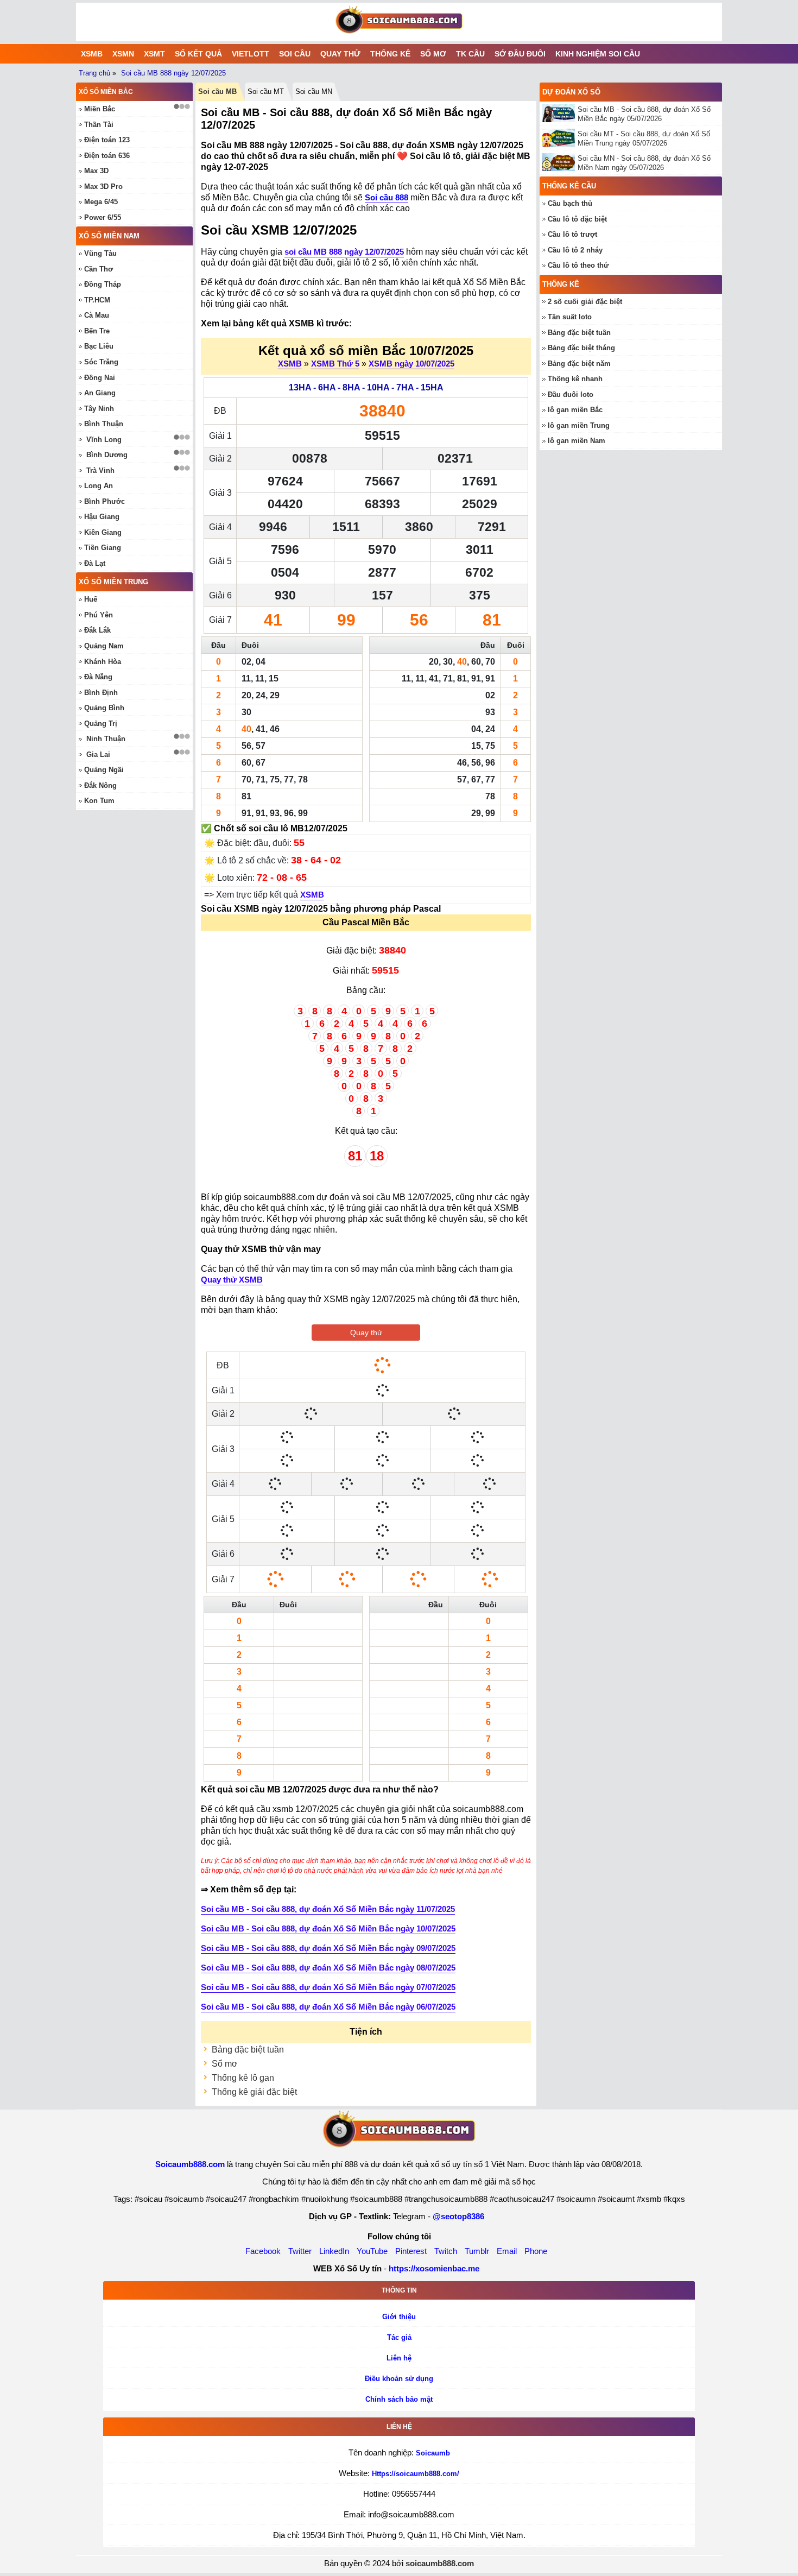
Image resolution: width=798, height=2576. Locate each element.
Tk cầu (470, 54)
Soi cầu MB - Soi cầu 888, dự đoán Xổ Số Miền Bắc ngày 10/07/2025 (328, 1928)
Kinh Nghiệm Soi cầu (598, 54)
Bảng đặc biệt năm (579, 364)
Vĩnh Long (104, 440)
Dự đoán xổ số (571, 92)
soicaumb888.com (440, 2563)
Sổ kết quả (198, 54)
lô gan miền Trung (579, 425)
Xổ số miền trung (113, 582)
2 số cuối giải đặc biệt (585, 302)
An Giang (100, 393)
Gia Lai (98, 755)
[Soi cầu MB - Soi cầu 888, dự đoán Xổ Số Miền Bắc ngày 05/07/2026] (560, 113)
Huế (91, 599)
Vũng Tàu (100, 253)
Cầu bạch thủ (570, 203)
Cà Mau (97, 315)
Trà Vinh (100, 471)
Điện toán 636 (107, 156)
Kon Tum (99, 801)
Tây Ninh (99, 409)
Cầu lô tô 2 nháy (575, 250)
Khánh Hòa (103, 662)
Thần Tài (99, 125)
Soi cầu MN (314, 91)
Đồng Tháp (103, 284)
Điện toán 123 (107, 140)
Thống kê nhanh (575, 379)
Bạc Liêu (99, 346)
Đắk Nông (100, 785)
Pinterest (411, 2251)
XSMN (123, 54)
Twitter (300, 2251)
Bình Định (101, 693)
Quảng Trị (101, 724)
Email (507, 2251)
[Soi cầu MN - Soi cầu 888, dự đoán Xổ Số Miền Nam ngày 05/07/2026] (560, 162)
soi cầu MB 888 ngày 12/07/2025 (344, 252)
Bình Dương (107, 455)
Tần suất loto (570, 317)
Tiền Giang (103, 548)
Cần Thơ (99, 269)
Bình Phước (104, 501)
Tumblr (477, 2251)
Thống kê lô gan (243, 2078)
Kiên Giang (103, 532)
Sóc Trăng (101, 362)
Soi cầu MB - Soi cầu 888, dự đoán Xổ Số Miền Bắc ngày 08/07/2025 (328, 1968)
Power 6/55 (103, 217)
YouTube (372, 2251)
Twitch (446, 2251)
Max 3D (96, 171)
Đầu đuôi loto (571, 394)
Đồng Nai (100, 378)
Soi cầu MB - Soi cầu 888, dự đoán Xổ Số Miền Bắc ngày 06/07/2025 (328, 2007)
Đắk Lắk (97, 630)
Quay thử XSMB (232, 1280)
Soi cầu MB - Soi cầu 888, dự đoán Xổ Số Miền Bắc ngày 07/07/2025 (328, 1987)
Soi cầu (295, 54)
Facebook (263, 2251)
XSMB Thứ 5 (335, 364)
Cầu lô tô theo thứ (578, 265)
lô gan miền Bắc (575, 410)
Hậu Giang (102, 517)
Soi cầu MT (266, 91)
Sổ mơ (433, 54)
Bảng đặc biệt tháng (581, 348)
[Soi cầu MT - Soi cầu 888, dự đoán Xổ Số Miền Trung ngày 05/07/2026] (560, 138)
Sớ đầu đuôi (520, 54)
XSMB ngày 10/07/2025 (411, 364)
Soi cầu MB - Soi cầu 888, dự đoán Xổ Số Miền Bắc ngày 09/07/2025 (328, 1948)
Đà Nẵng (98, 677)
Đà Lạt (95, 563)
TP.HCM (97, 300)
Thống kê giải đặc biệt (254, 2092)
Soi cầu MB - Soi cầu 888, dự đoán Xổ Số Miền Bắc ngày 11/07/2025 (328, 1909)
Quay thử (340, 54)
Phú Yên (99, 615)
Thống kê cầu (569, 186)
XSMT (154, 54)
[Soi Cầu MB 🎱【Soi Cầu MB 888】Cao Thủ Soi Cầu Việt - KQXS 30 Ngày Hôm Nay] (399, 22)
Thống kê (390, 54)
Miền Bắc (100, 109)
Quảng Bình (104, 708)
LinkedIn (334, 2251)
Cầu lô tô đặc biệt (577, 219)
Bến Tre (97, 331)
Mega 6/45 (101, 202)
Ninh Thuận (106, 739)
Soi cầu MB (217, 91)
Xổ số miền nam (109, 236)
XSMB (92, 54)
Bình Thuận (104, 424)
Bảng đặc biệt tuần (248, 2050)
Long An (99, 486)
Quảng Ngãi (104, 770)
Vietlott (251, 54)
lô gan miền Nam (577, 441)
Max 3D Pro (103, 187)
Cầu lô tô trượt (572, 234)
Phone (536, 2251)
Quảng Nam (104, 646)
